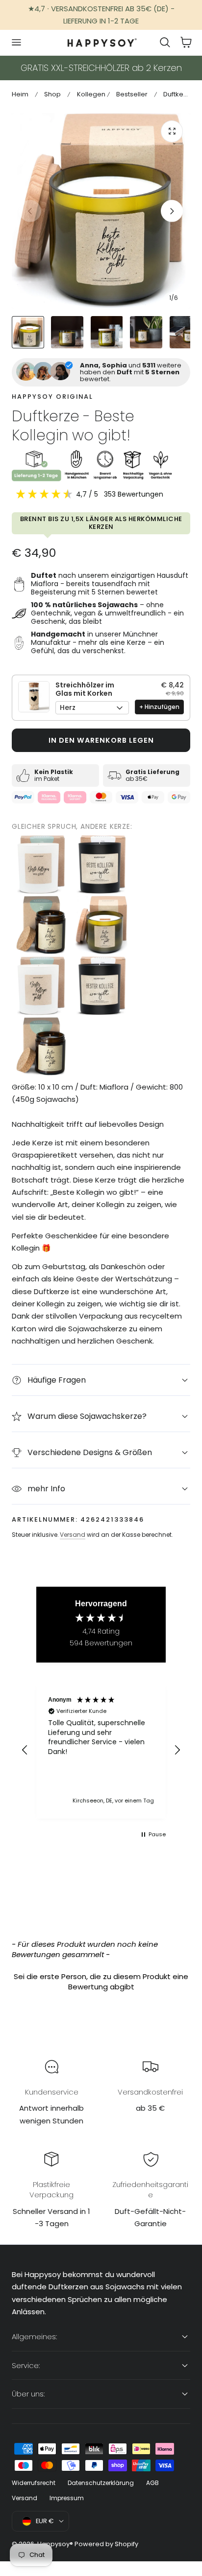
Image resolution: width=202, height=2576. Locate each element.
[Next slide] (172, 211)
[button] (16, 43)
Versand (73, 1535)
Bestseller (132, 94)
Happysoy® (55, 2544)
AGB (152, 2483)
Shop (52, 94)
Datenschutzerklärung (101, 2483)
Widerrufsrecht (34, 2483)
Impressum (67, 2498)
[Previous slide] (30, 211)
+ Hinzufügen (159, 707)
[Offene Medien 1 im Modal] (172, 131)
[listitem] (41, 865)
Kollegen (91, 94)
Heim (20, 94)
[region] (101, 1750)
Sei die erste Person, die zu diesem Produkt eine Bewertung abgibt (101, 1982)
